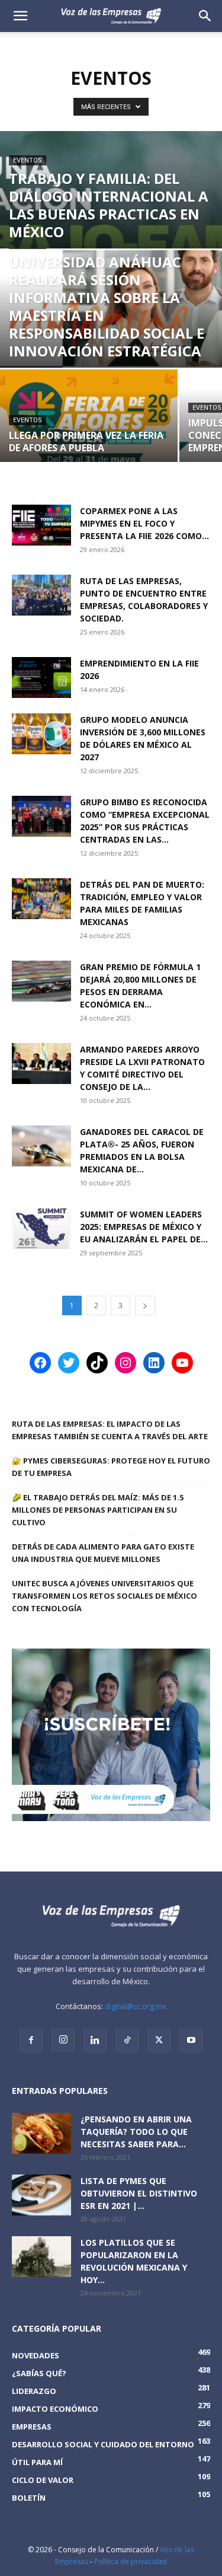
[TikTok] (127, 2041)
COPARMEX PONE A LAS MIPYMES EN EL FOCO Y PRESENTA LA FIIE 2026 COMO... (144, 523)
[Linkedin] (95, 2041)
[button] (205, 16)
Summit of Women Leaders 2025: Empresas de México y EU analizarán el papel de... (144, 1227)
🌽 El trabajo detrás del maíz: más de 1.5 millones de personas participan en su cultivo (98, 1510)
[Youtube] (191, 2041)
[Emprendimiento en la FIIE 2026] (41, 678)
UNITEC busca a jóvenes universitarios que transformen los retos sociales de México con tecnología (104, 1596)
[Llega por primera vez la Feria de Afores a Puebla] (89, 424)
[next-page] (145, 1305)
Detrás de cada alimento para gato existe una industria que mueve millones (103, 1553)
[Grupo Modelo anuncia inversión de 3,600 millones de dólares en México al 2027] (41, 734)
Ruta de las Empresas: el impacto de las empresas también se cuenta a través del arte (110, 1430)
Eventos (28, 160)
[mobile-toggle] (20, 16)
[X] (159, 2041)
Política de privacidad (131, 2561)
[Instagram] (63, 2040)
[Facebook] (31, 2041)
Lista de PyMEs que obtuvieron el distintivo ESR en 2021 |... (139, 2193)
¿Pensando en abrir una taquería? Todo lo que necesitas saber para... (136, 2132)
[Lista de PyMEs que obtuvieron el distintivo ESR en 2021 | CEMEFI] (41, 2195)
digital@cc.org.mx (136, 2006)
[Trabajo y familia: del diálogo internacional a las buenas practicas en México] (111, 245)
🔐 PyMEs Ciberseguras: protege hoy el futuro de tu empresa (111, 1467)
